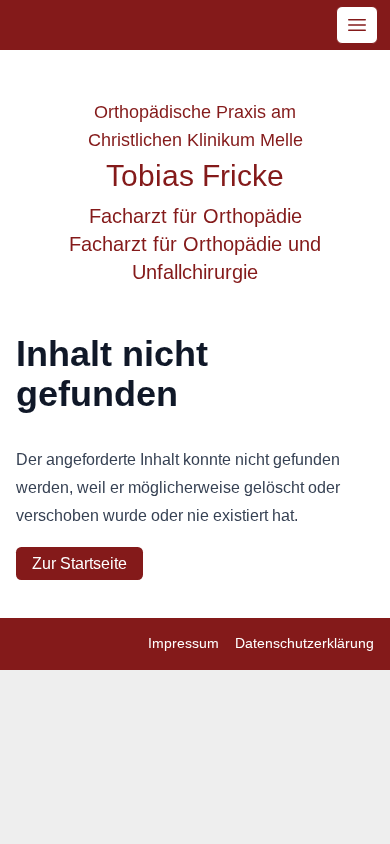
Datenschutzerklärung (304, 643)
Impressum (183, 643)
